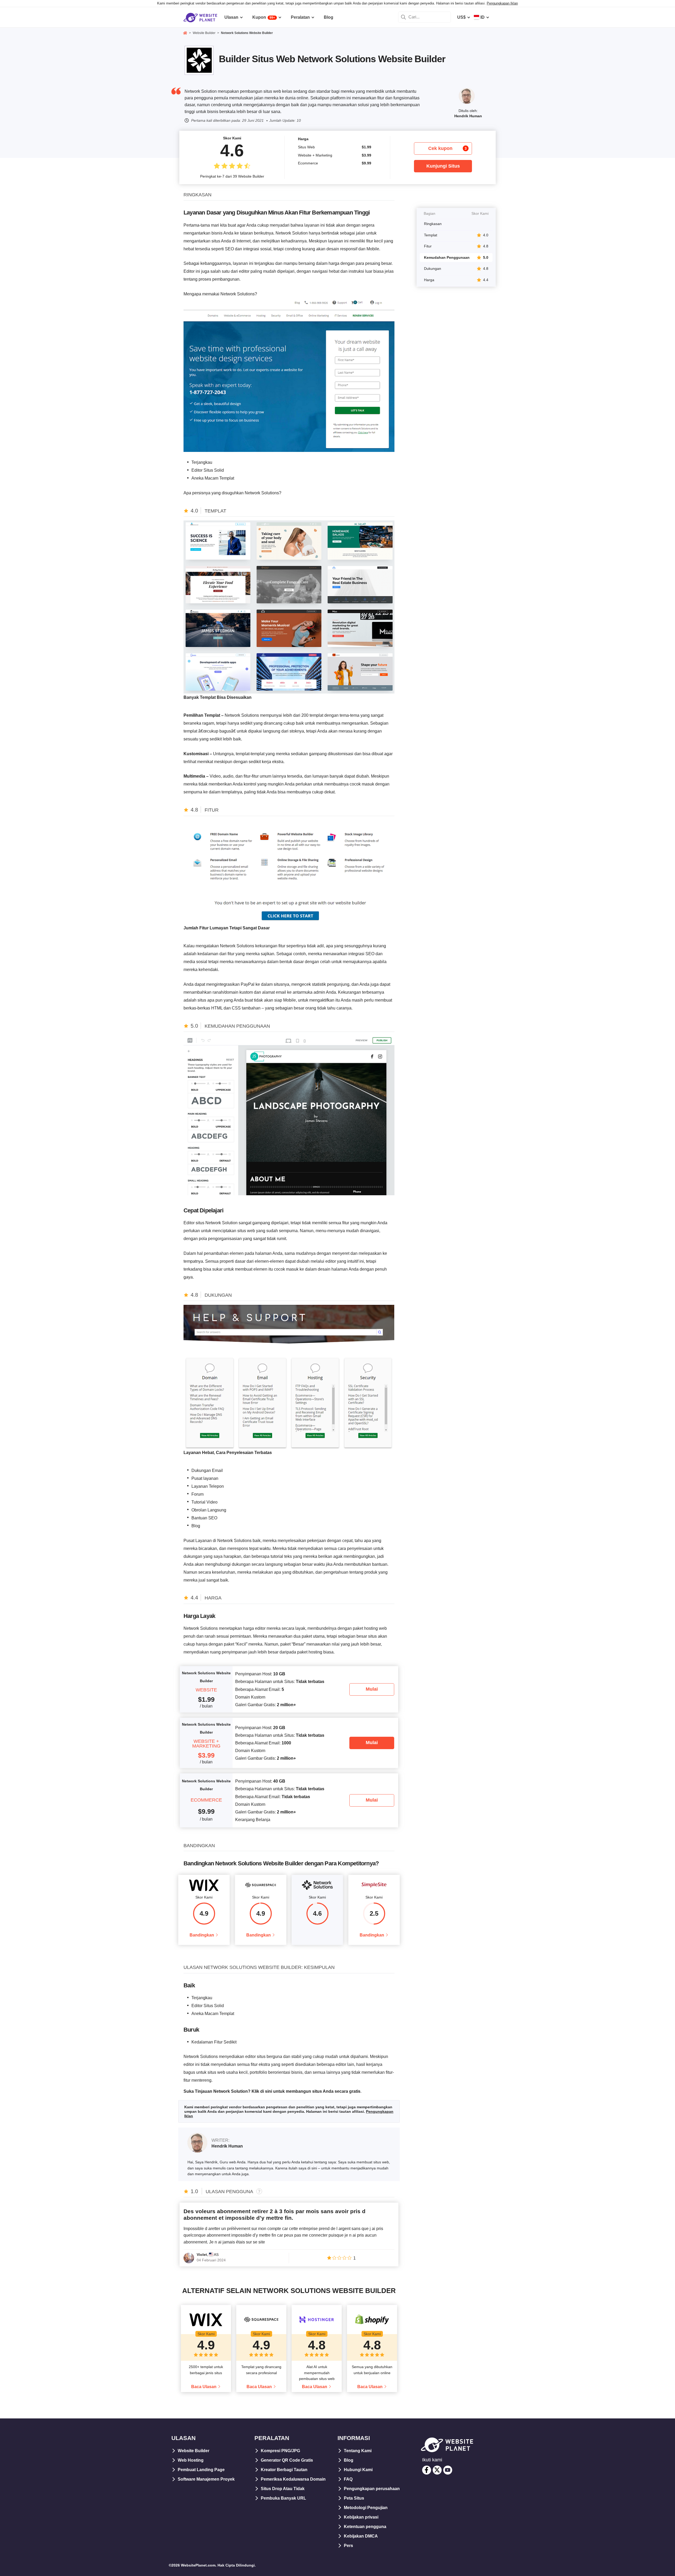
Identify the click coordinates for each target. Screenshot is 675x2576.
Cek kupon (447, 148)
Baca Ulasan (204, 2387)
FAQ (348, 2479)
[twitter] (437, 2470)
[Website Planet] (185, 33)
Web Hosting (191, 2460)
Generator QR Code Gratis (287, 2460)
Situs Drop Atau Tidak (283, 2489)
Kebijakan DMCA (361, 2536)
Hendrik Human (468, 116)
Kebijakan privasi (361, 2517)
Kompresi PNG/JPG (280, 2451)
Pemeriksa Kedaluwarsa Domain (293, 2479)
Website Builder (194, 2451)
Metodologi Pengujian (366, 2508)
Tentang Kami (358, 2451)
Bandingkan (202, 1935)
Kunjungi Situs (443, 166)
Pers (348, 2546)
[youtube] (448, 2470)
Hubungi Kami (358, 2470)
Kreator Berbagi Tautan (284, 2470)
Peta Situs (354, 2498)
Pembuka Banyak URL (283, 2498)
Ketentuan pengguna (365, 2527)
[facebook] (427, 2470)
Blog (349, 2460)
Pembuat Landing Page (201, 2470)
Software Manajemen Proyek (206, 2479)
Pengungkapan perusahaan (372, 2489)
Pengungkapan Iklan (502, 3)
